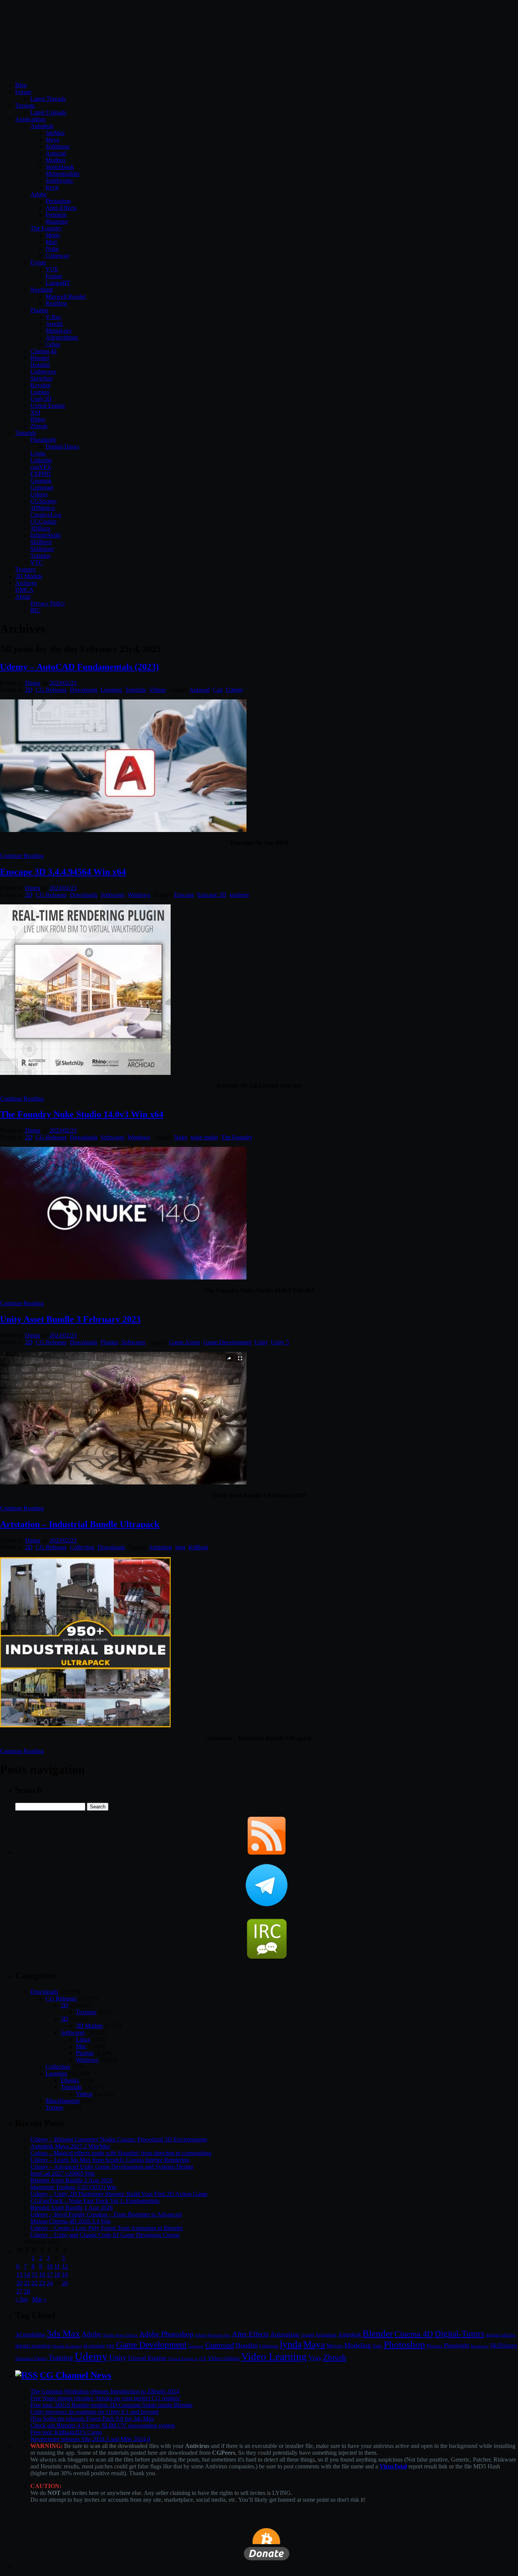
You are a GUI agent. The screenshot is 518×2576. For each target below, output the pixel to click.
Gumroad (42, 487)
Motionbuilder (63, 174)
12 (65, 2266)
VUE (52, 269)
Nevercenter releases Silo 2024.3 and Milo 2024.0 (90, 2439)
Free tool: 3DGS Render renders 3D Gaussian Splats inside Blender (111, 2405)
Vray (315, 2358)
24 (50, 2283)
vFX (202, 2359)
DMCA (24, 590)
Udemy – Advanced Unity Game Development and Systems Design (112, 2167)
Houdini (40, 365)
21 (27, 2283)
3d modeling (30, 2335)
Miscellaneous (63, 2101)
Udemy (39, 494)
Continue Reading (22, 856)
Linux (83, 2039)
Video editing (224, 2358)
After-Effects (61, 208)
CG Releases (51, 690)
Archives (26, 583)
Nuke (52, 249)
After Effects (250, 2334)
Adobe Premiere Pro (213, 2335)
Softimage (58, 146)
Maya (52, 140)
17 (50, 2275)
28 (27, 2291)
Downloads (84, 690)
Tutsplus (40, 556)
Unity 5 (280, 1342)
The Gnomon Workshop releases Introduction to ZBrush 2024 (105, 2391)
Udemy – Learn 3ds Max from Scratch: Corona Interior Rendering (110, 2160)
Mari (51, 242)
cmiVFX (41, 467)
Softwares (112, 895)
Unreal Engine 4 (183, 2359)
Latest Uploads (48, 112)
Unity (261, 1342)
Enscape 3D (212, 895)
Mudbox (56, 160)
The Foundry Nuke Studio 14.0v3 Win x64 (82, 1114)
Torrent (54, 2108)
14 (27, 2275)
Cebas (53, 344)
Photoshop (58, 201)
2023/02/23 (63, 683)
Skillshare (42, 549)
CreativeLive (46, 515)
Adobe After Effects (120, 2335)
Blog (21, 85)
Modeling (358, 2345)
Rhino (38, 419)
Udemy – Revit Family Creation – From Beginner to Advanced (106, 2214)
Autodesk (42, 126)
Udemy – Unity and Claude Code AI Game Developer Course (105, 2235)
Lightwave (43, 371)
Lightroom (269, 2346)
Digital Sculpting (67, 2346)
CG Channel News (75, 2375)
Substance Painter (31, 2359)
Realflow (57, 303)
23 (42, 2283)
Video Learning (274, 2357)
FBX (111, 2346)
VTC (37, 562)
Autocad (56, 153)
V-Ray (53, 317)
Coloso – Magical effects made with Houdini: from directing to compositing (121, 2153)
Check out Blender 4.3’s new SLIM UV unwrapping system (103, 2425)
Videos (157, 690)
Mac (81, 2046)
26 (65, 2283)
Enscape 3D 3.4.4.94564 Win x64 (63, 872)
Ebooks (70, 2080)
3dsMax (55, 133)
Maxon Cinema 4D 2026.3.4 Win (71, 2221)
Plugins (39, 310)
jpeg (180, 1547)
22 (35, 2283)
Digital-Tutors (62, 447)
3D (64, 2019)
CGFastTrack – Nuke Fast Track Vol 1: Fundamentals (95, 2201)
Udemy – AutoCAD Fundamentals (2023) (79, 667)
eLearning (94, 2346)
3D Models (29, 576)
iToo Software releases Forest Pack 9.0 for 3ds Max (92, 2419)
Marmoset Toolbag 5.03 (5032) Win (73, 2187)
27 (19, 2291)
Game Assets (185, 1342)
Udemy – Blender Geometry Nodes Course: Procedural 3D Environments (119, 2139)
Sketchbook (60, 167)
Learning (111, 690)
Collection (82, 1547)
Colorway (57, 256)
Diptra (33, 683)
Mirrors (335, 2346)
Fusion (54, 276)
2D (29, 690)
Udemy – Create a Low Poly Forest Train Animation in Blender (107, 2228)
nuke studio (204, 1137)
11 (57, 2266)
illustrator (57, 221)
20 (19, 2283)
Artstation (160, 1547)
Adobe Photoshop (166, 2334)
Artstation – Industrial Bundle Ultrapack (80, 1524)
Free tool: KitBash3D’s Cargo (66, 2432)
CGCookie (43, 522)
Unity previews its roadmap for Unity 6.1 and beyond (94, 2412)
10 (50, 2266)
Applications (30, 119)
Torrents (25, 106)
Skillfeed (41, 542)
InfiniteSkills (46, 535)
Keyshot (40, 385)
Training (61, 2358)
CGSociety (44, 501)
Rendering (480, 2346)
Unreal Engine (48, 406)
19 (65, 2275)
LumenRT (58, 283)
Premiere (56, 215)
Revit (52, 187)
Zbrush (39, 426)
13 (19, 2275)
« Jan (21, 2299)
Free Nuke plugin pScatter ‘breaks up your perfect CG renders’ (106, 2398)
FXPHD (41, 474)
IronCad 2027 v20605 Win (63, 2173)
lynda (291, 2344)
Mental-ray (59, 331)
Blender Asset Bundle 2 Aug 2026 (71, 2180)
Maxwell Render (66, 296)
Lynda (38, 453)
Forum (23, 92)
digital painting (33, 2346)
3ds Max (63, 2333)
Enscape (184, 895)
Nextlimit (42, 290)
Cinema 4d (43, 351)
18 (57, 2275)
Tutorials (26, 433)
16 (42, 2275)
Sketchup (42, 378)
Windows (139, 895)
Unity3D (41, 399)
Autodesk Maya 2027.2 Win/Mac (70, 2146)
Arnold (54, 324)
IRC (35, 610)
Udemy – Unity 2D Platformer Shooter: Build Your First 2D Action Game (119, 2194)
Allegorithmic (62, 337)
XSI (35, 412)
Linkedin (41, 460)
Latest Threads (48, 99)
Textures (25, 569)
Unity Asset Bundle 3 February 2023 (70, 1319)
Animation (285, 2334)
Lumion (40, 392)
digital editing (501, 2335)
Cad (218, 690)
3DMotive (43, 508)
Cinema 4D (414, 2334)
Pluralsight (43, 440)
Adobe (38, 194)
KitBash (198, 1547)
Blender (40, 358)
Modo (53, 235)
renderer (239, 895)
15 (35, 2275)
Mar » (39, 2299)
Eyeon (38, 262)
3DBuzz (40, 528)
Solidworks (59, 181)
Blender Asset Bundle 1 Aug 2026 (71, 2208)
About (23, 597)
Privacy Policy (48, 603)
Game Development (227, 1342)
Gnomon (41, 481)
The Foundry (46, 228)
